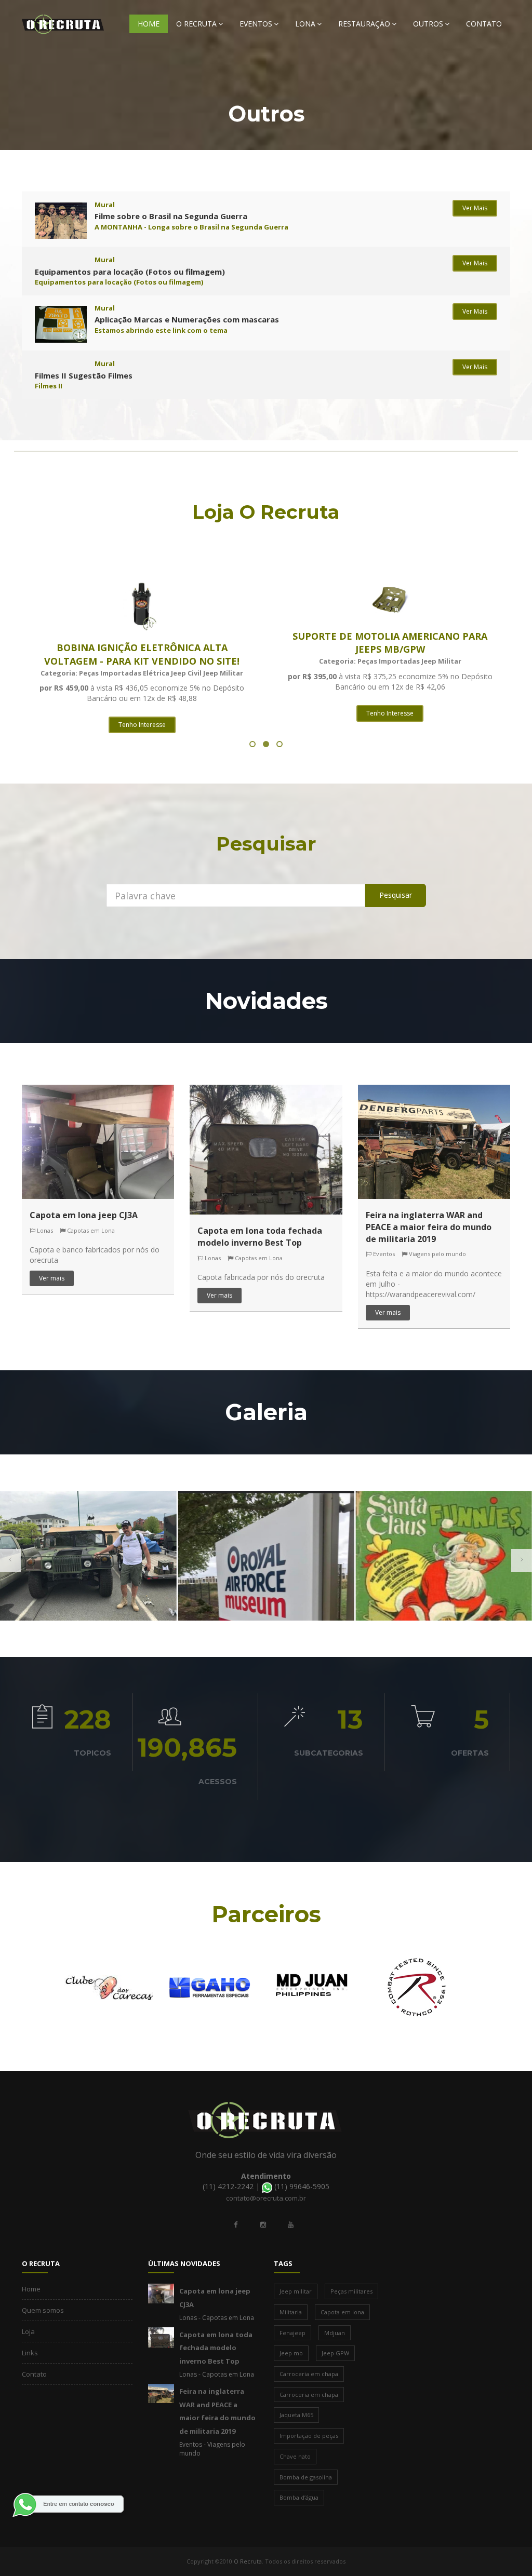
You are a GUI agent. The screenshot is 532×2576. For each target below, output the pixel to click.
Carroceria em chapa (309, 2374)
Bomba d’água (299, 2497)
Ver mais (52, 1278)
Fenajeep (292, 2333)
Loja (28, 2331)
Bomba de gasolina (306, 2477)
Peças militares (351, 2291)
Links (30, 2353)
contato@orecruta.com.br (266, 2198)
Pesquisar (396, 895)
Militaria (291, 2312)
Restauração (364, 24)
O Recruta (196, 24)
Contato (484, 24)
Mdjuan (335, 2333)
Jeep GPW (335, 2353)
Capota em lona (342, 2312)
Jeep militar (296, 2291)
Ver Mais (475, 208)
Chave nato (295, 2456)
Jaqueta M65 (296, 2415)
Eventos (256, 24)
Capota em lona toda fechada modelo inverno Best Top (260, 1237)
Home (149, 24)
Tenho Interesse (142, 725)
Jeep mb (291, 2353)
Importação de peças (309, 2436)
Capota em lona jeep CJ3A (84, 1215)
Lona (305, 24)
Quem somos (43, 2310)
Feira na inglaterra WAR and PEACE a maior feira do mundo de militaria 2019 (429, 1227)
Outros (428, 24)
